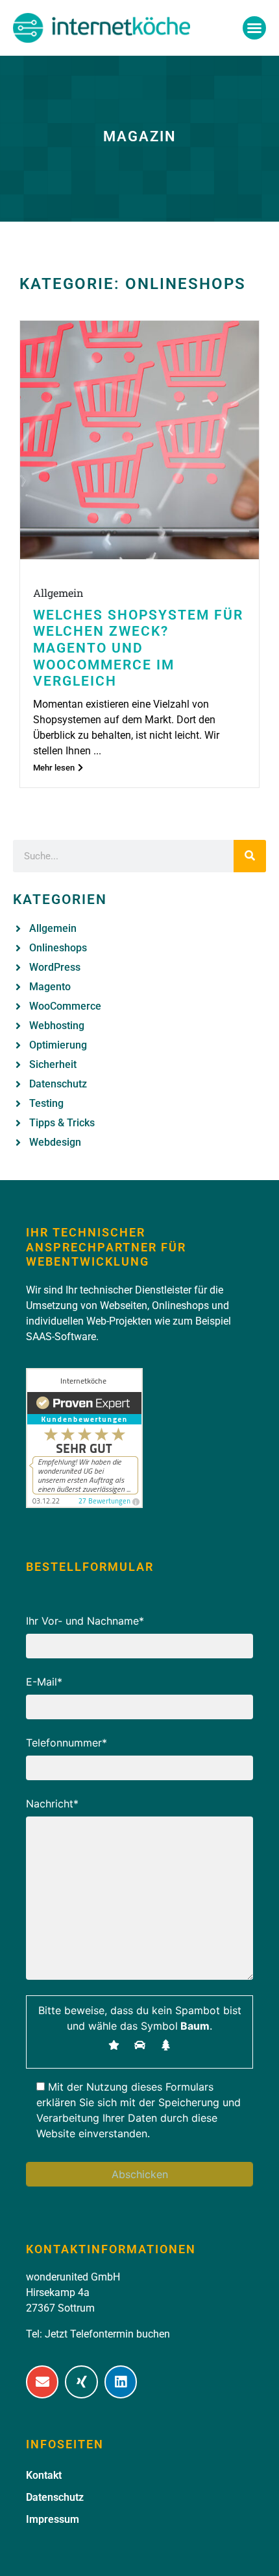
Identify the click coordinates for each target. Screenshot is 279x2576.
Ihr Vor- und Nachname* (85, 1621)
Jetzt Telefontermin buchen (107, 2334)
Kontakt (44, 2475)
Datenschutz (55, 2497)
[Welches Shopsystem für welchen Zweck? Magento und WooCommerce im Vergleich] (139, 440)
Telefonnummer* (67, 1743)
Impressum (53, 2519)
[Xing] (81, 2382)
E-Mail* (44, 1682)
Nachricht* (52, 1804)
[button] (254, 28)
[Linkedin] (121, 2382)
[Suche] (250, 856)
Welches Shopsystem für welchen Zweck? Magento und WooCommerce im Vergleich (138, 648)
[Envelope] (42, 2382)
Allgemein (58, 593)
